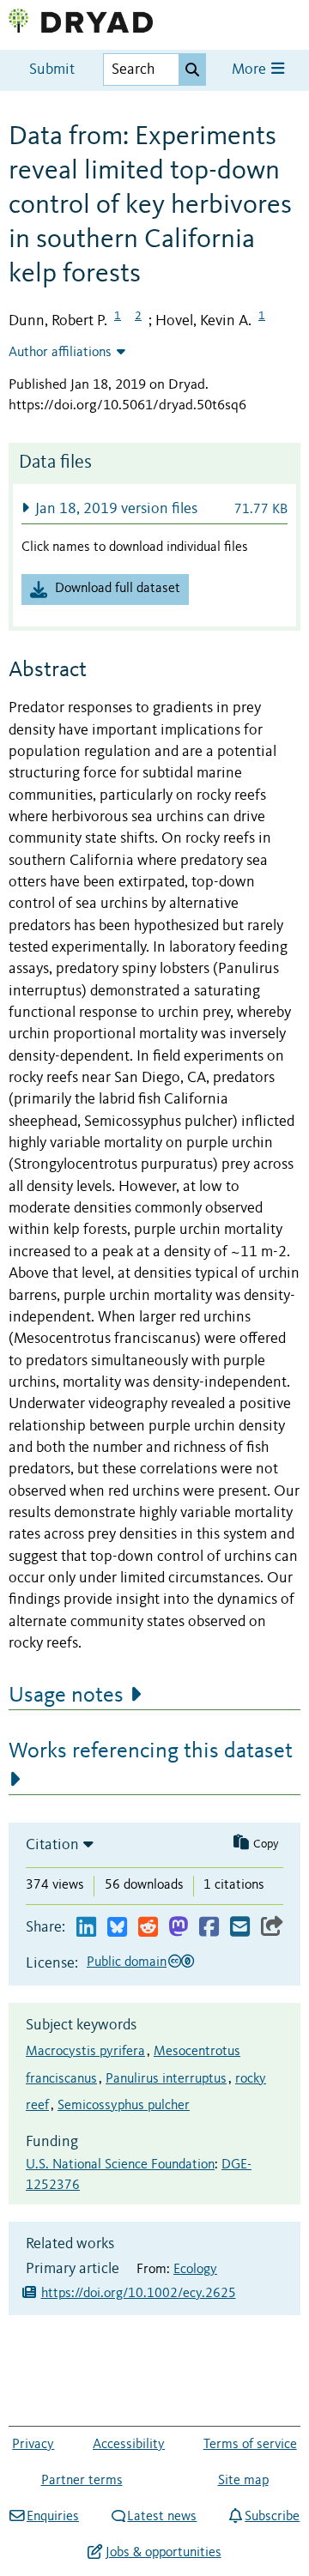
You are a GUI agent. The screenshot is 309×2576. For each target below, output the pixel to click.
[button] (154, 508)
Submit (52, 70)
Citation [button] (52, 1845)
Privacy (33, 2445)
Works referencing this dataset (151, 1751)
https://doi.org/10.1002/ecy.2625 (139, 2294)
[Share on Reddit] (148, 1928)
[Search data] (192, 70)
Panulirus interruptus (166, 2079)
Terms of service (250, 2445)
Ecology (195, 2270)
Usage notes (66, 1696)
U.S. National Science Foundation (120, 2165)
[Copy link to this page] (272, 1928)
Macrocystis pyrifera (85, 2052)
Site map (243, 2481)
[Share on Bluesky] (117, 1928)
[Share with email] (240, 1928)
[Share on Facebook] (209, 1928)
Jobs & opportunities (163, 2553)
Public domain (127, 1962)
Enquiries (53, 2517)
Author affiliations (60, 353)
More (251, 70)
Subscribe (272, 2517)
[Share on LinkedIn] (86, 1928)
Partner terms (82, 2481)
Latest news (162, 2517)
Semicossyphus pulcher (124, 2106)
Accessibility (129, 2445)
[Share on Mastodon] (178, 1928)
